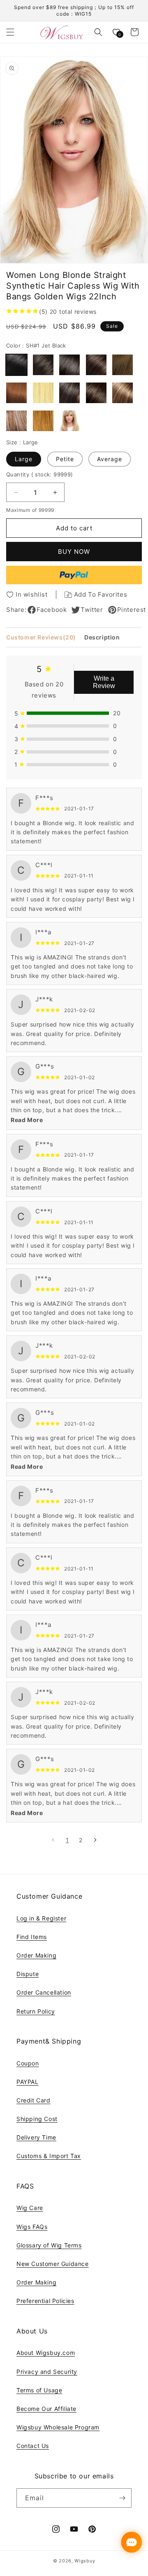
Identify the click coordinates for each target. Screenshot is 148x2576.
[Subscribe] (122, 2498)
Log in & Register (41, 1918)
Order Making (36, 1955)
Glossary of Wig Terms (49, 2245)
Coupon (28, 2063)
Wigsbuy (85, 2561)
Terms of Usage (39, 2390)
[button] (10, 32)
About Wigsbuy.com (46, 2353)
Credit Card (34, 2100)
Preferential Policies (45, 2301)
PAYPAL (28, 2082)
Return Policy (36, 2011)
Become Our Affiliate (46, 2409)
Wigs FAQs (32, 2227)
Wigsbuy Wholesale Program (58, 2427)
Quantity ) (40, 474)
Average (110, 459)
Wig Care (30, 2208)
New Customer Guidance (53, 2264)
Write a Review (104, 682)
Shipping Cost (37, 2119)
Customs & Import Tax (49, 2156)
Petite (65, 459)
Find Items (32, 1937)
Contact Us (33, 2446)
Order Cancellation (44, 1992)
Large (24, 459)
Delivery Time (36, 2137)
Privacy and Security (47, 2372)
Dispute (28, 1974)
